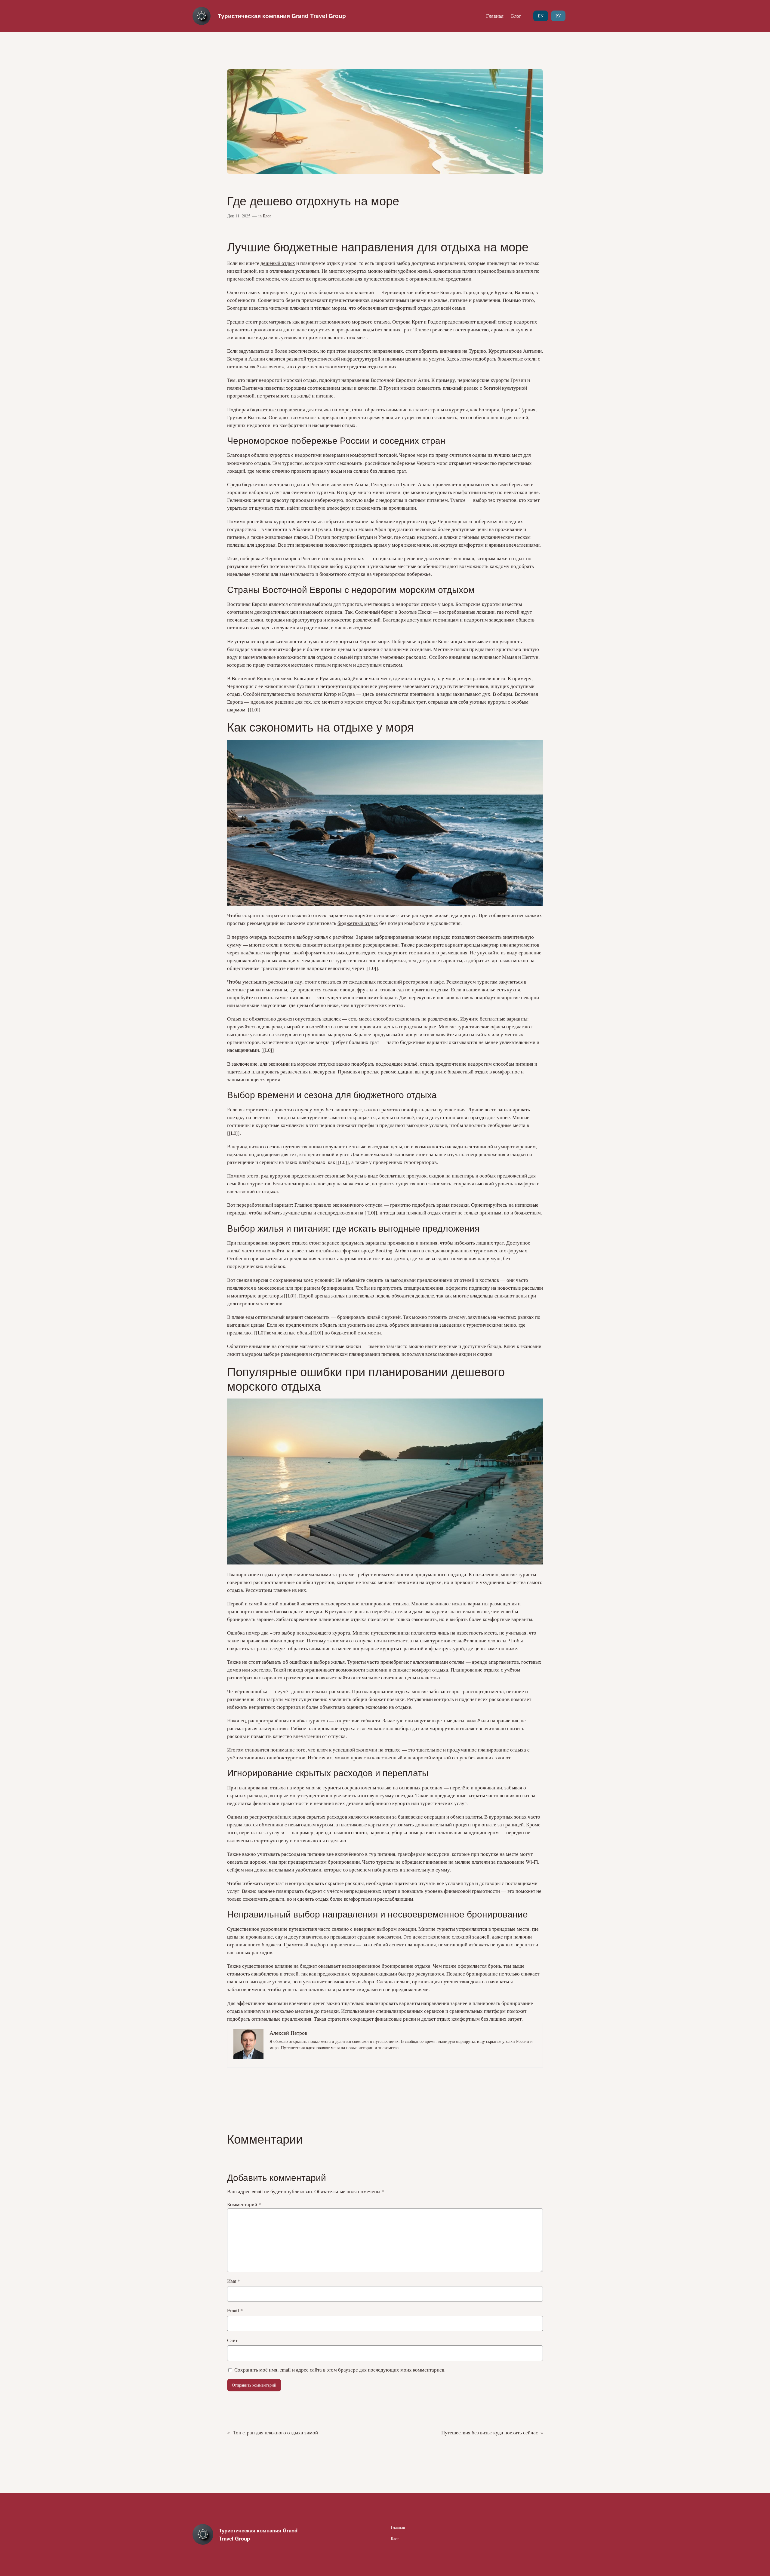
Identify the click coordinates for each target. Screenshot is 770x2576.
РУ (558, 16)
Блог (516, 16)
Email (235, 2310)
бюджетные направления (278, 409)
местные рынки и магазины (257, 989)
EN (541, 16)
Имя (234, 2281)
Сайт (232, 2340)
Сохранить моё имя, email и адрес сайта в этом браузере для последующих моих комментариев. (340, 2370)
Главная (495, 16)
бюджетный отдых (358, 923)
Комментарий (244, 2204)
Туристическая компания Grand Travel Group (282, 16)
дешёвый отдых (278, 263)
